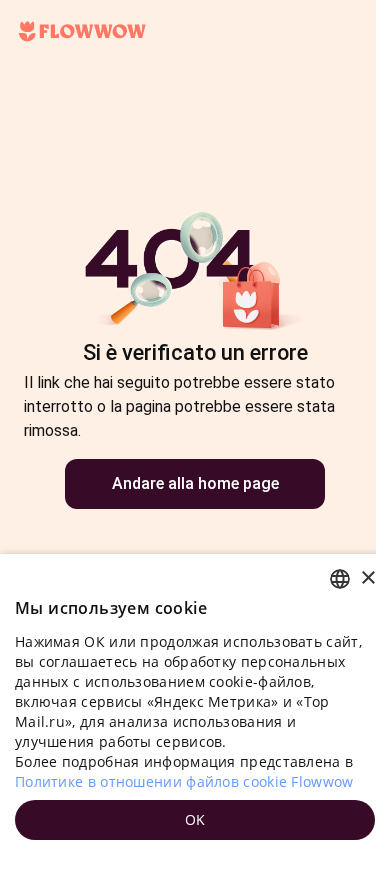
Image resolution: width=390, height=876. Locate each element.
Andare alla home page (195, 483)
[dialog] (195, 715)
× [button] (367, 578)
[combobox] (340, 579)
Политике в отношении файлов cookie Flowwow (184, 781)
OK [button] (195, 819)
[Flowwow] (82, 32)
